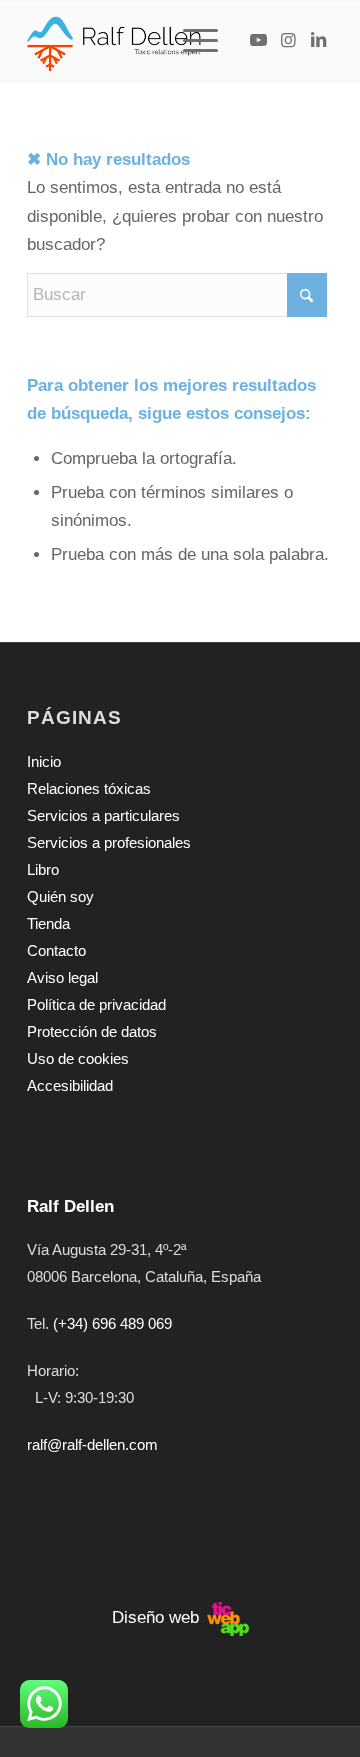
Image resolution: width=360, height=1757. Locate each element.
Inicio (44, 761)
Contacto (56, 950)
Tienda (48, 923)
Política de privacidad (96, 1004)
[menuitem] (203, 41)
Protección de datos (92, 1031)
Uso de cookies (78, 1058)
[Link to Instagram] (288, 41)
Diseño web (158, 1617)
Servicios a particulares (103, 815)
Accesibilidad (70, 1085)
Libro (43, 869)
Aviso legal (62, 977)
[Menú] (190, 41)
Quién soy (60, 896)
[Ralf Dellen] (149, 41)
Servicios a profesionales (109, 842)
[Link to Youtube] (258, 41)
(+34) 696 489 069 (112, 1323)
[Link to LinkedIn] (318, 41)
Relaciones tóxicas (89, 788)
